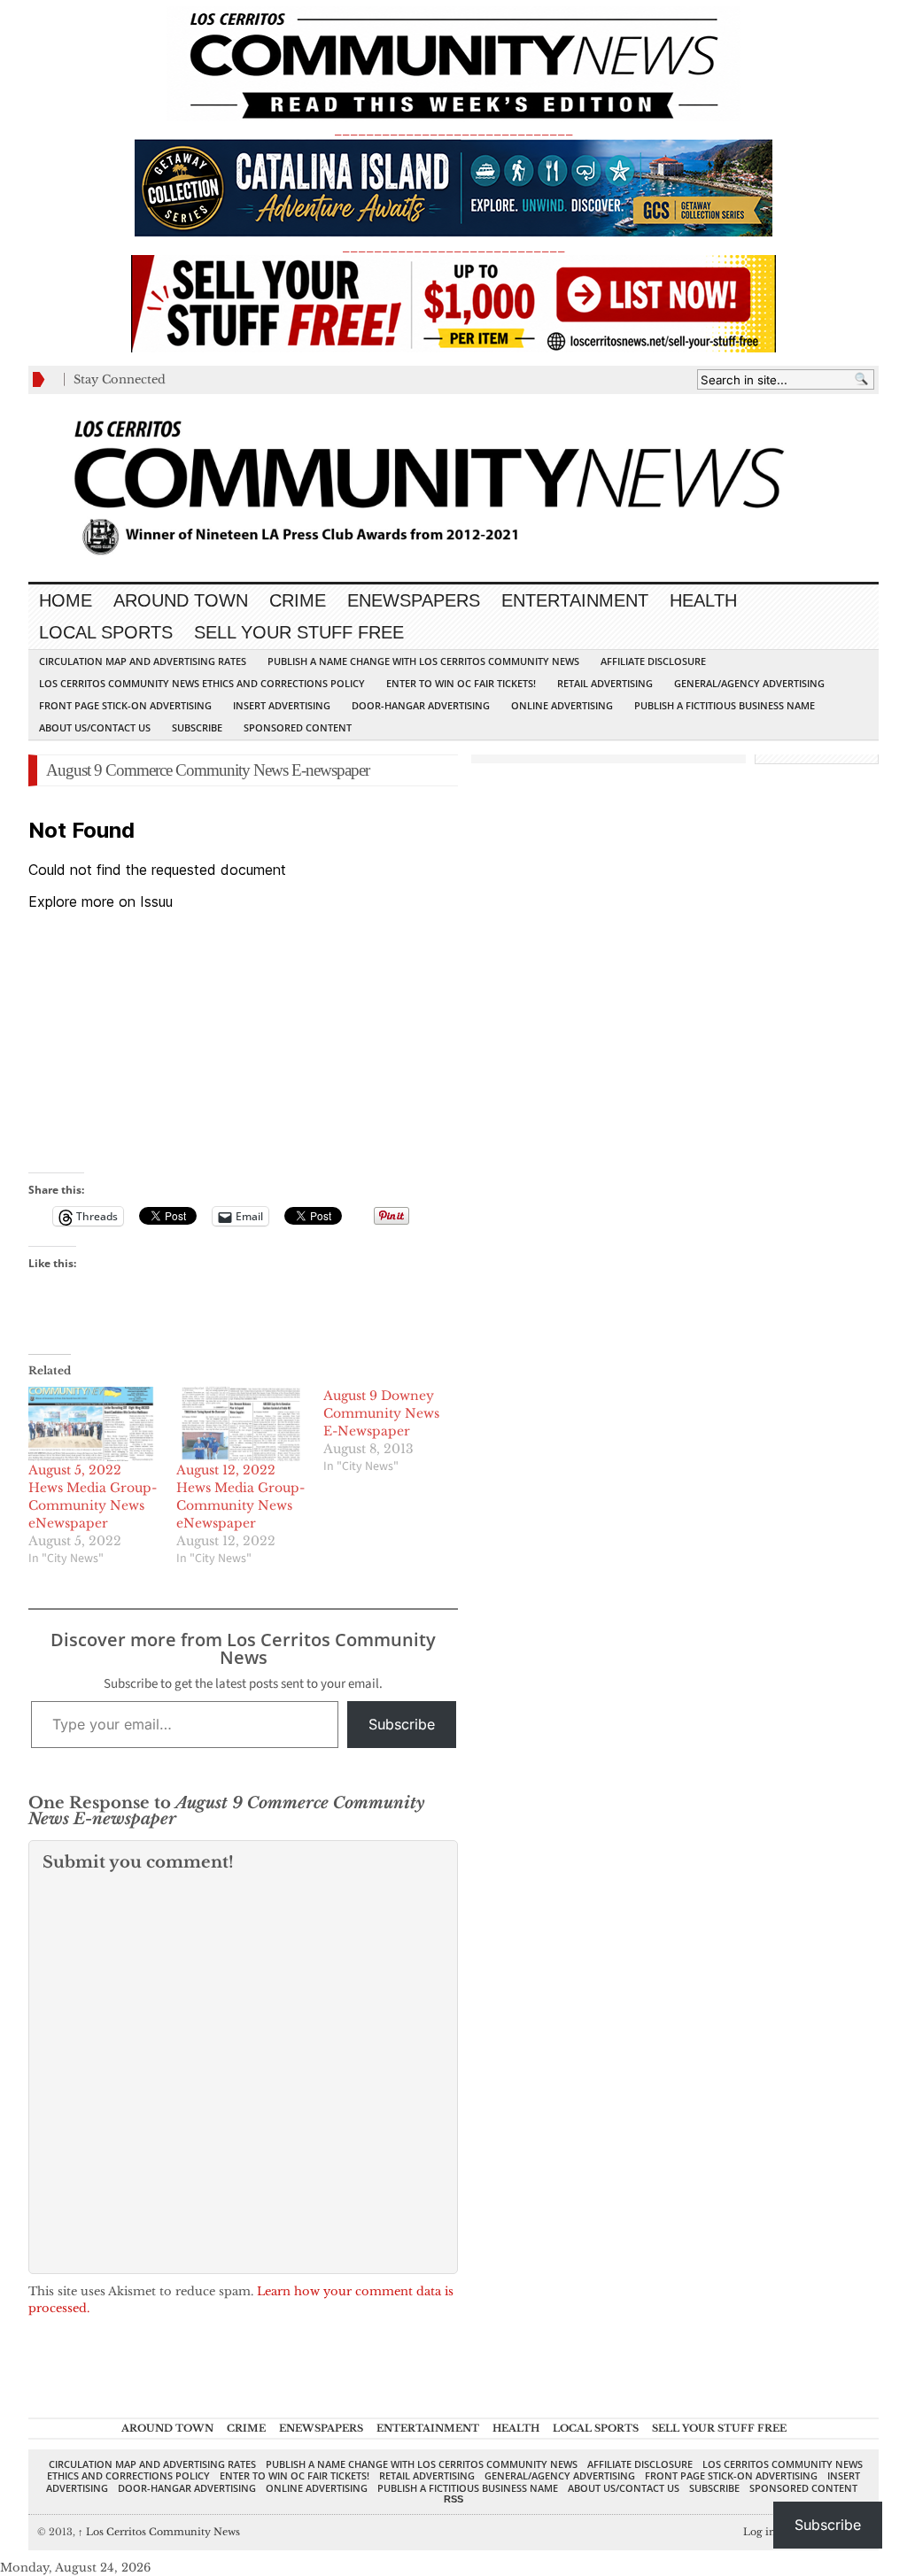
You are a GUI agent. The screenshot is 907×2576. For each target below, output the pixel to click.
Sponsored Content (298, 727)
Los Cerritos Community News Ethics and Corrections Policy (202, 683)
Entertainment (575, 600)
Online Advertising (562, 705)
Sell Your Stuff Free (299, 632)
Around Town (181, 600)
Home (66, 600)
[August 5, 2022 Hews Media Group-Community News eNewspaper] (93, 1424)
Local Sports (106, 632)
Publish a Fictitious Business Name (725, 705)
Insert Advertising (282, 705)
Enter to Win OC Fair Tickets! (461, 683)
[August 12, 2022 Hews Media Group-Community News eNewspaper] (241, 1424)
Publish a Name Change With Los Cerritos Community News (423, 661)
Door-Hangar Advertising (421, 705)
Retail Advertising (605, 683)
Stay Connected (120, 379)
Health (703, 600)
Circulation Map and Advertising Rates (143, 661)
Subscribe (197, 727)
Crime (298, 600)
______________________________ (453, 130)
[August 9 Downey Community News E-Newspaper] (397, 1431)
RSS (453, 2499)
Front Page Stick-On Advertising (125, 705)
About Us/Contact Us (95, 727)
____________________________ (453, 247)
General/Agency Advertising (749, 683)
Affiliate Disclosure (653, 661)
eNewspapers (414, 600)
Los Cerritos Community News (159, 2532)
